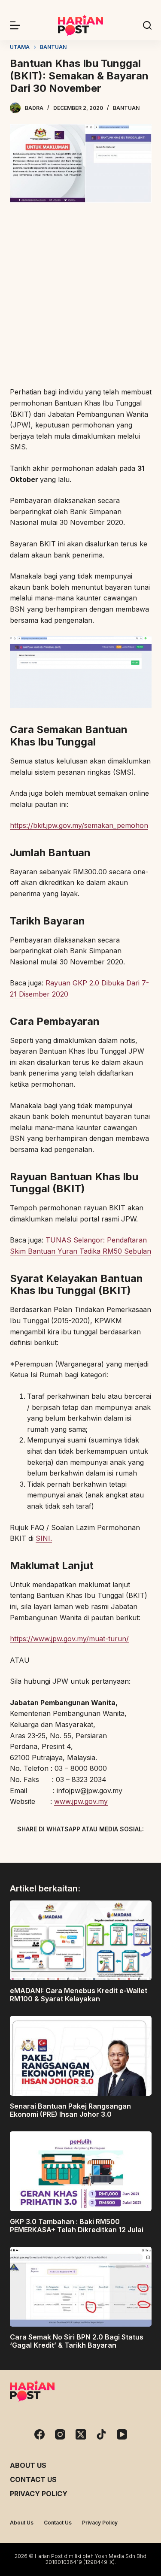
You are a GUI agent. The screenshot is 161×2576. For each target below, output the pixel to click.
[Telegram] (96, 1849)
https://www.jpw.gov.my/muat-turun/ (69, 1639)
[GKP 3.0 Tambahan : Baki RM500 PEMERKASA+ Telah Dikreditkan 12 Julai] (81, 2171)
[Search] (147, 25)
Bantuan (126, 108)
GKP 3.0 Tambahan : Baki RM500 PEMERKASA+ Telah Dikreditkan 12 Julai (77, 2226)
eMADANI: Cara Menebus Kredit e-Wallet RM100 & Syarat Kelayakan (79, 1995)
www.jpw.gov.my (81, 1801)
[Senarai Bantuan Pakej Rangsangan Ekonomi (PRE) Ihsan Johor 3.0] (81, 2056)
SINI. (44, 1538)
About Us (28, 2465)
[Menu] (15, 25)
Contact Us (33, 2479)
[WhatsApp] (126, 1849)
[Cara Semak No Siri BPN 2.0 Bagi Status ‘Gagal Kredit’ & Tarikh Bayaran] (81, 2287)
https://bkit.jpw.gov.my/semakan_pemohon (79, 825)
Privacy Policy (39, 2494)
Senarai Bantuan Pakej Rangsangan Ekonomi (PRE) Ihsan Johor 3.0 (70, 2110)
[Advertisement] (80, 296)
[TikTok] (101, 2434)
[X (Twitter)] (66, 1849)
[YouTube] (122, 2434)
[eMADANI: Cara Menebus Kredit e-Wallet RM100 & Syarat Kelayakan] (81, 1940)
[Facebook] (36, 1849)
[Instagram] (60, 2434)
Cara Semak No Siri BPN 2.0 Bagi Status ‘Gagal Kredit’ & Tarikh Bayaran (77, 2341)
